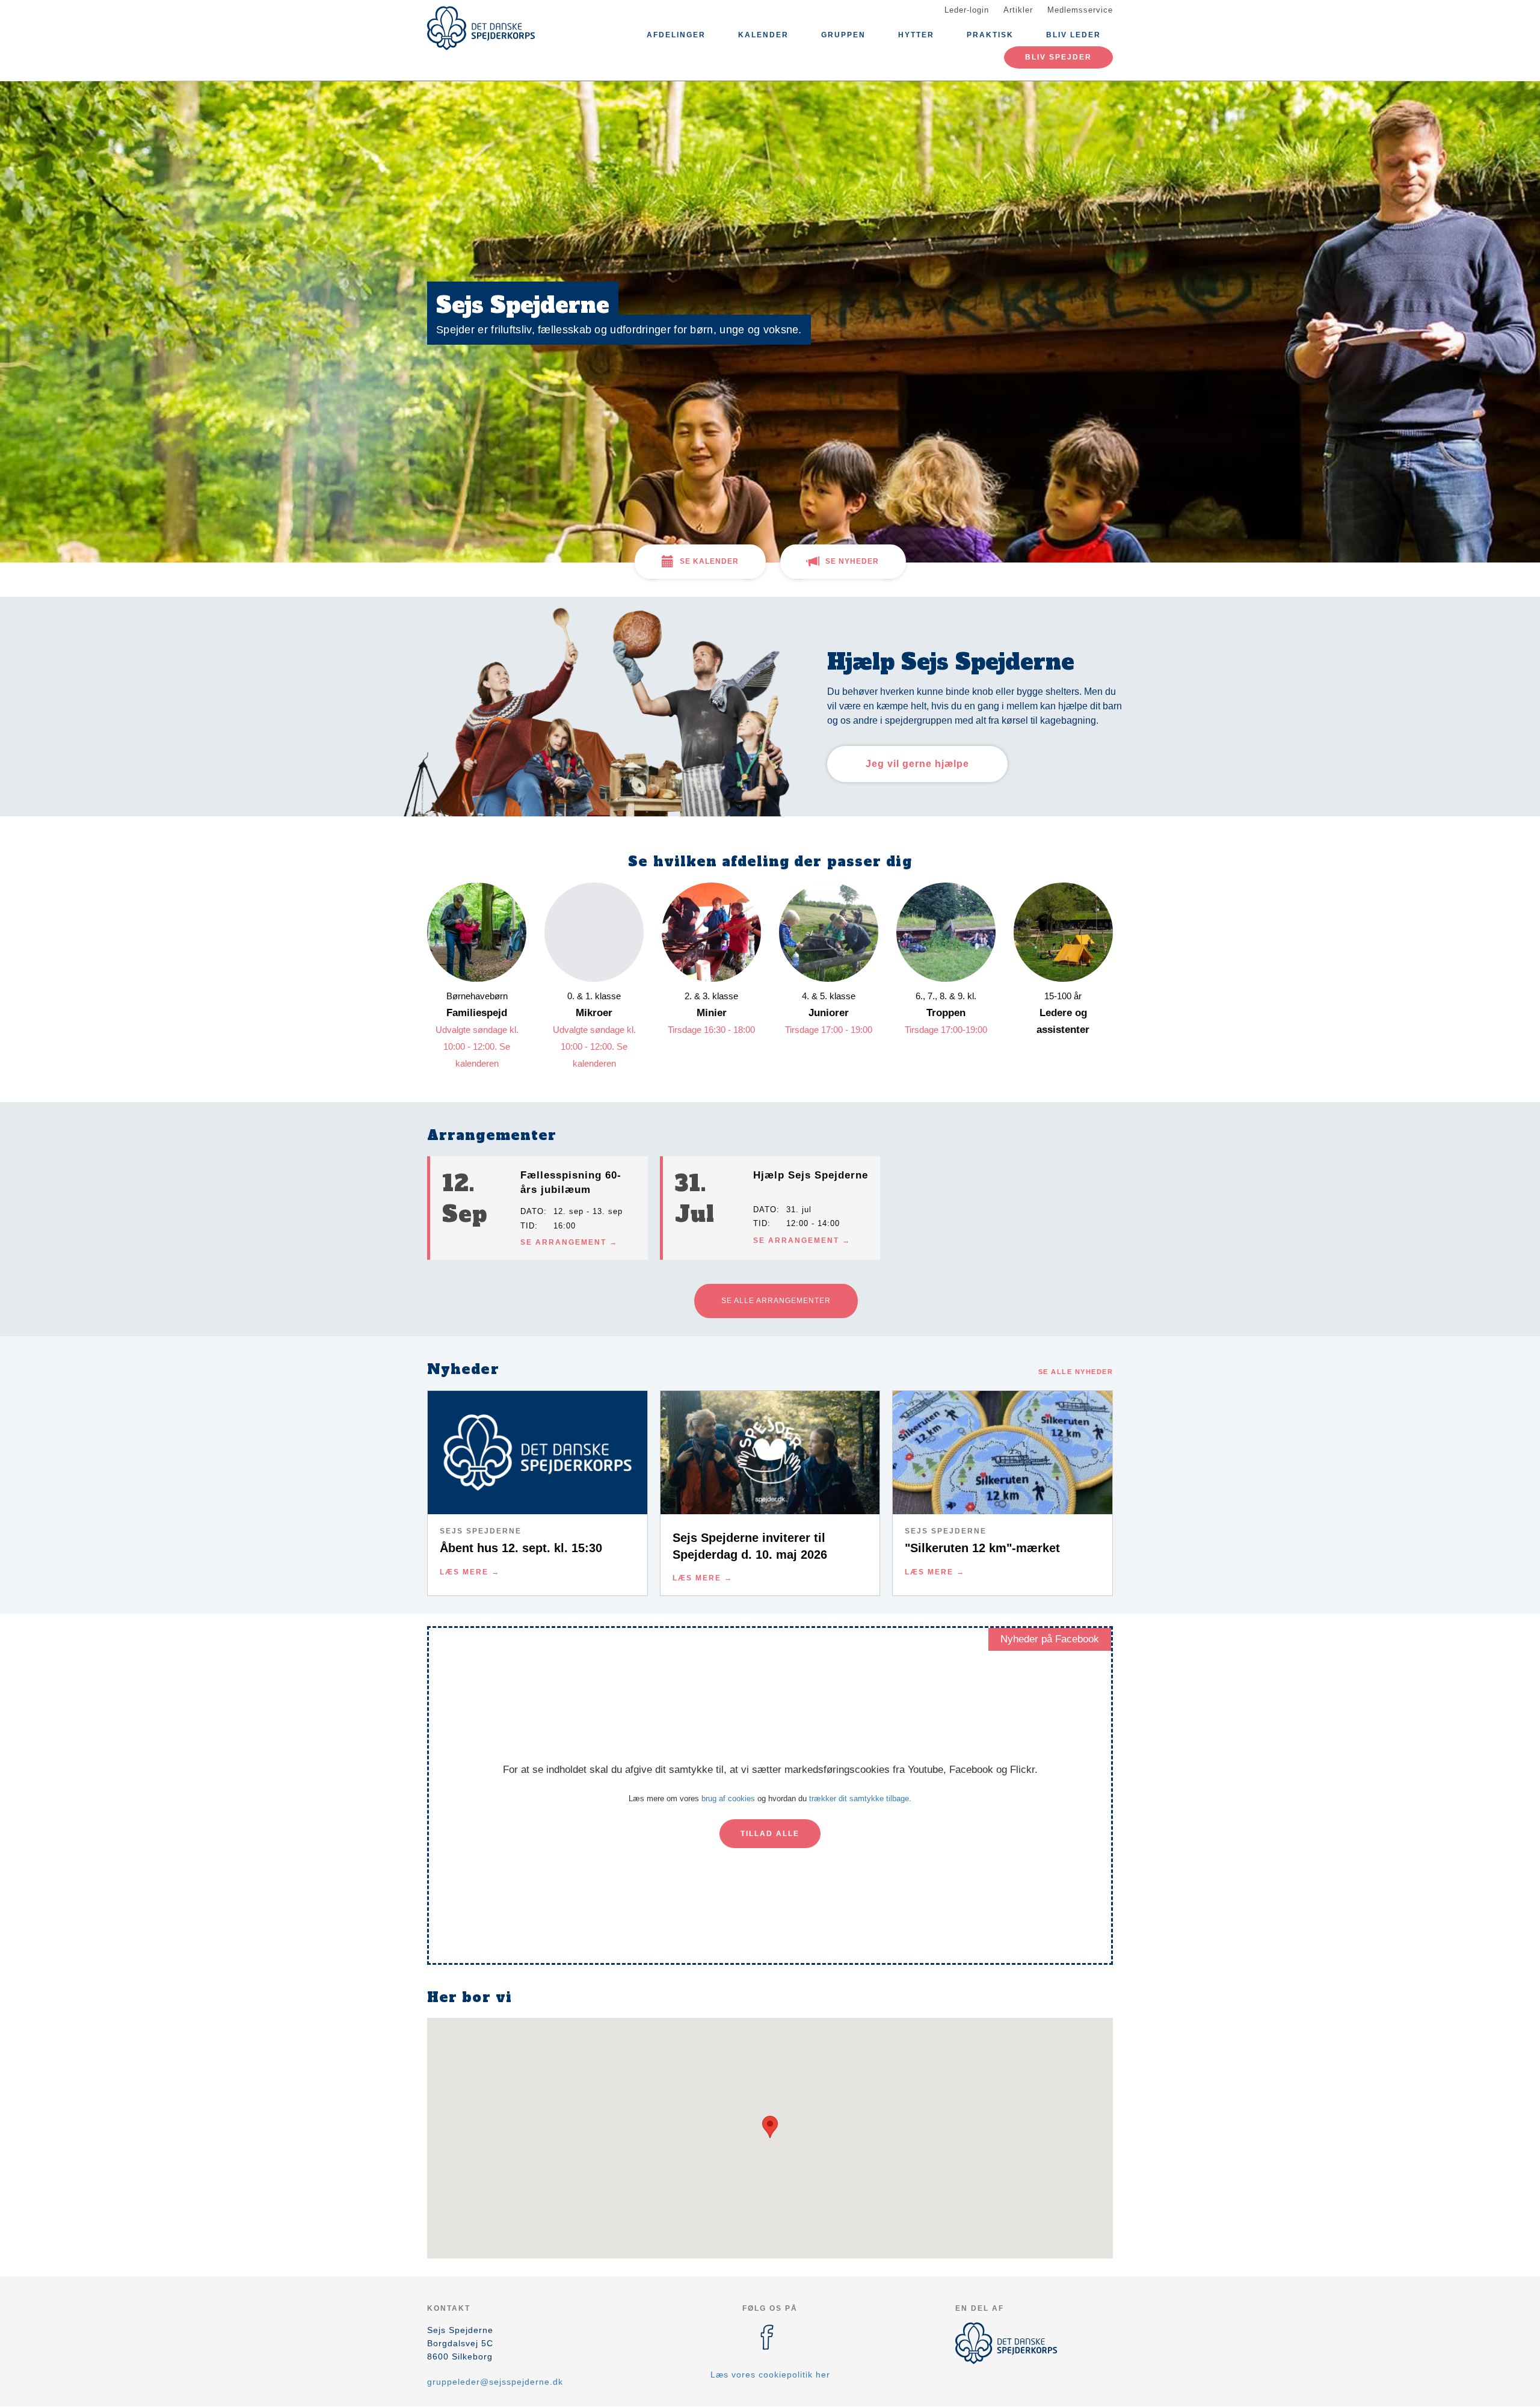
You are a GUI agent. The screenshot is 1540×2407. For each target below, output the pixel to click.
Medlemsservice (1080, 10)
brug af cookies (728, 1798)
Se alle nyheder (1076, 1372)
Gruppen (843, 35)
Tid (528, 1226)
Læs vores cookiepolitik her (770, 2375)
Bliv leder (1073, 35)
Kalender (763, 35)
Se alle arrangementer (776, 1301)
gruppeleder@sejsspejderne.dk (495, 2382)
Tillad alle (770, 1834)
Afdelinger (676, 35)
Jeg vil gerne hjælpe (917, 764)
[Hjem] (481, 28)
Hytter (916, 35)
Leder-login (967, 10)
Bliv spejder (1058, 57)
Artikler (1018, 10)
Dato (532, 1211)
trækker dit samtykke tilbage (859, 1798)
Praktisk (990, 35)
